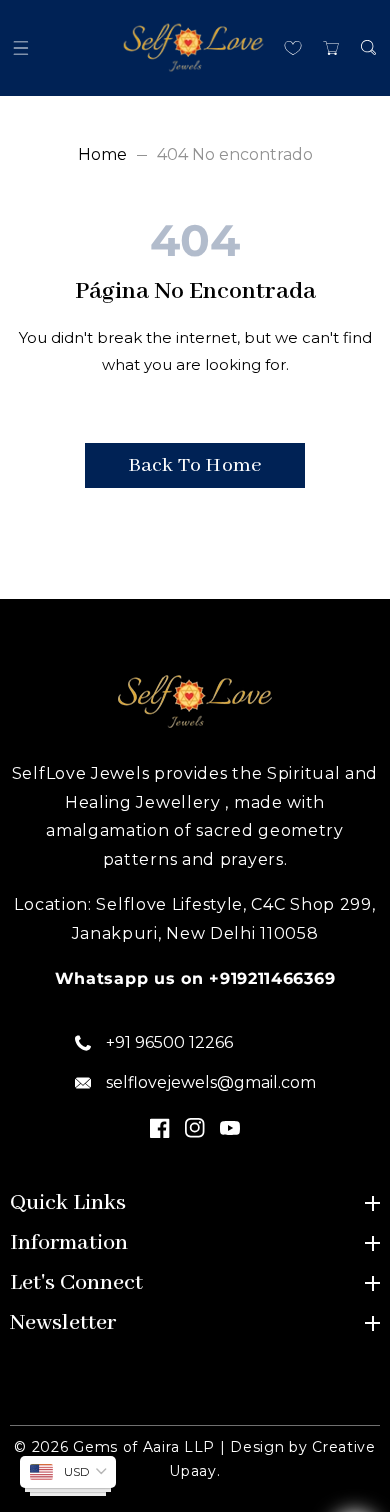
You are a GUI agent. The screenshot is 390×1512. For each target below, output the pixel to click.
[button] (21, 47)
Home (102, 154)
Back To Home (195, 465)
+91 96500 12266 (169, 1042)
